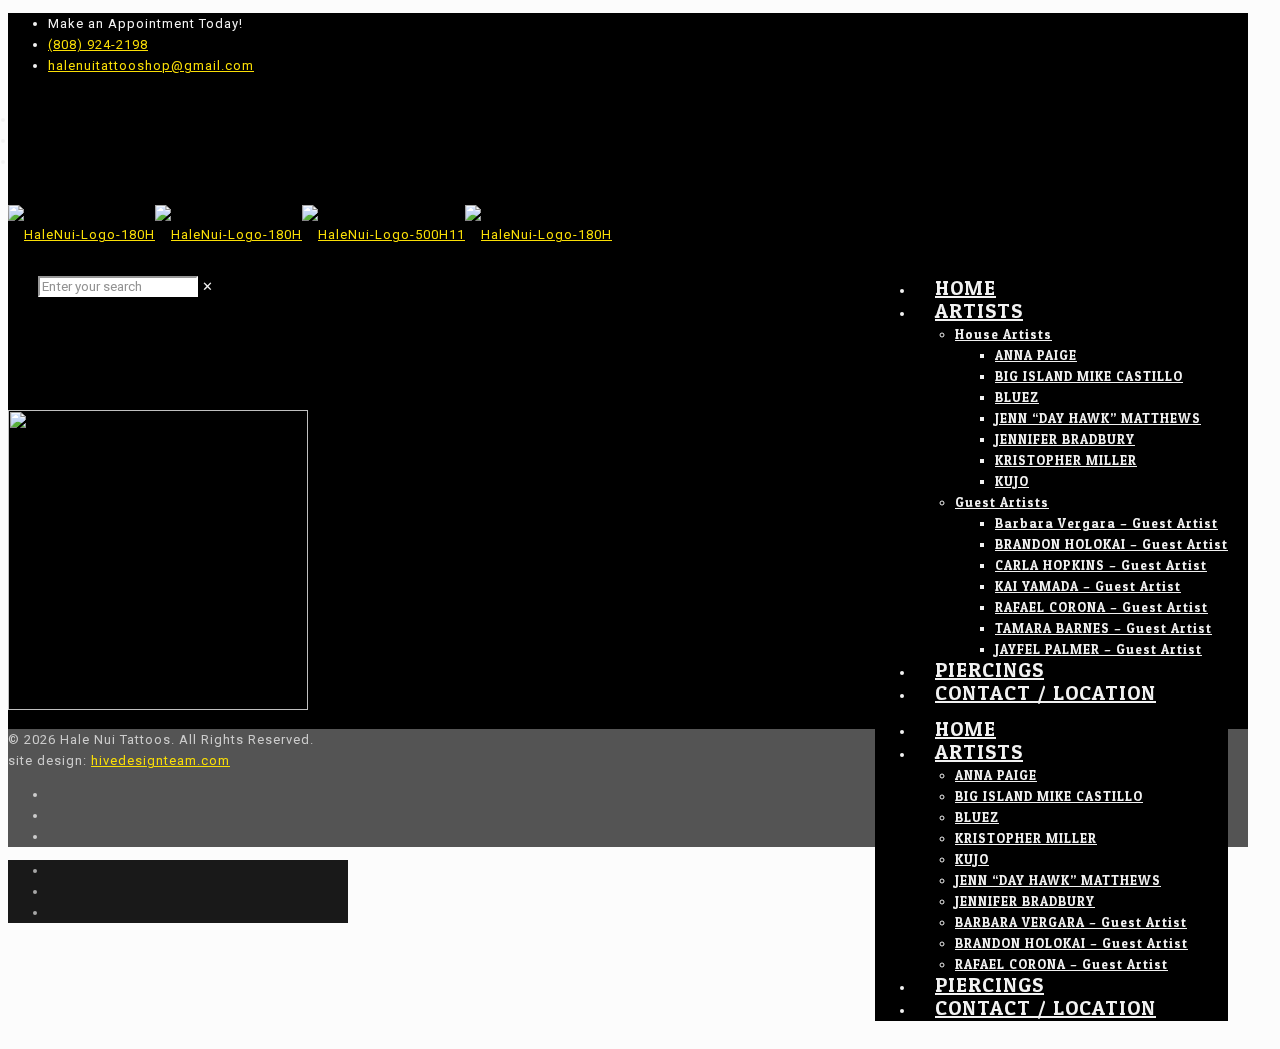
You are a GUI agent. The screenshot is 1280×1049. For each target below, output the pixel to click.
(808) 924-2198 (98, 44)
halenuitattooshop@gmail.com (151, 65)
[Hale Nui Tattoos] (310, 234)
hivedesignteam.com (160, 760)
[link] (208, 286)
